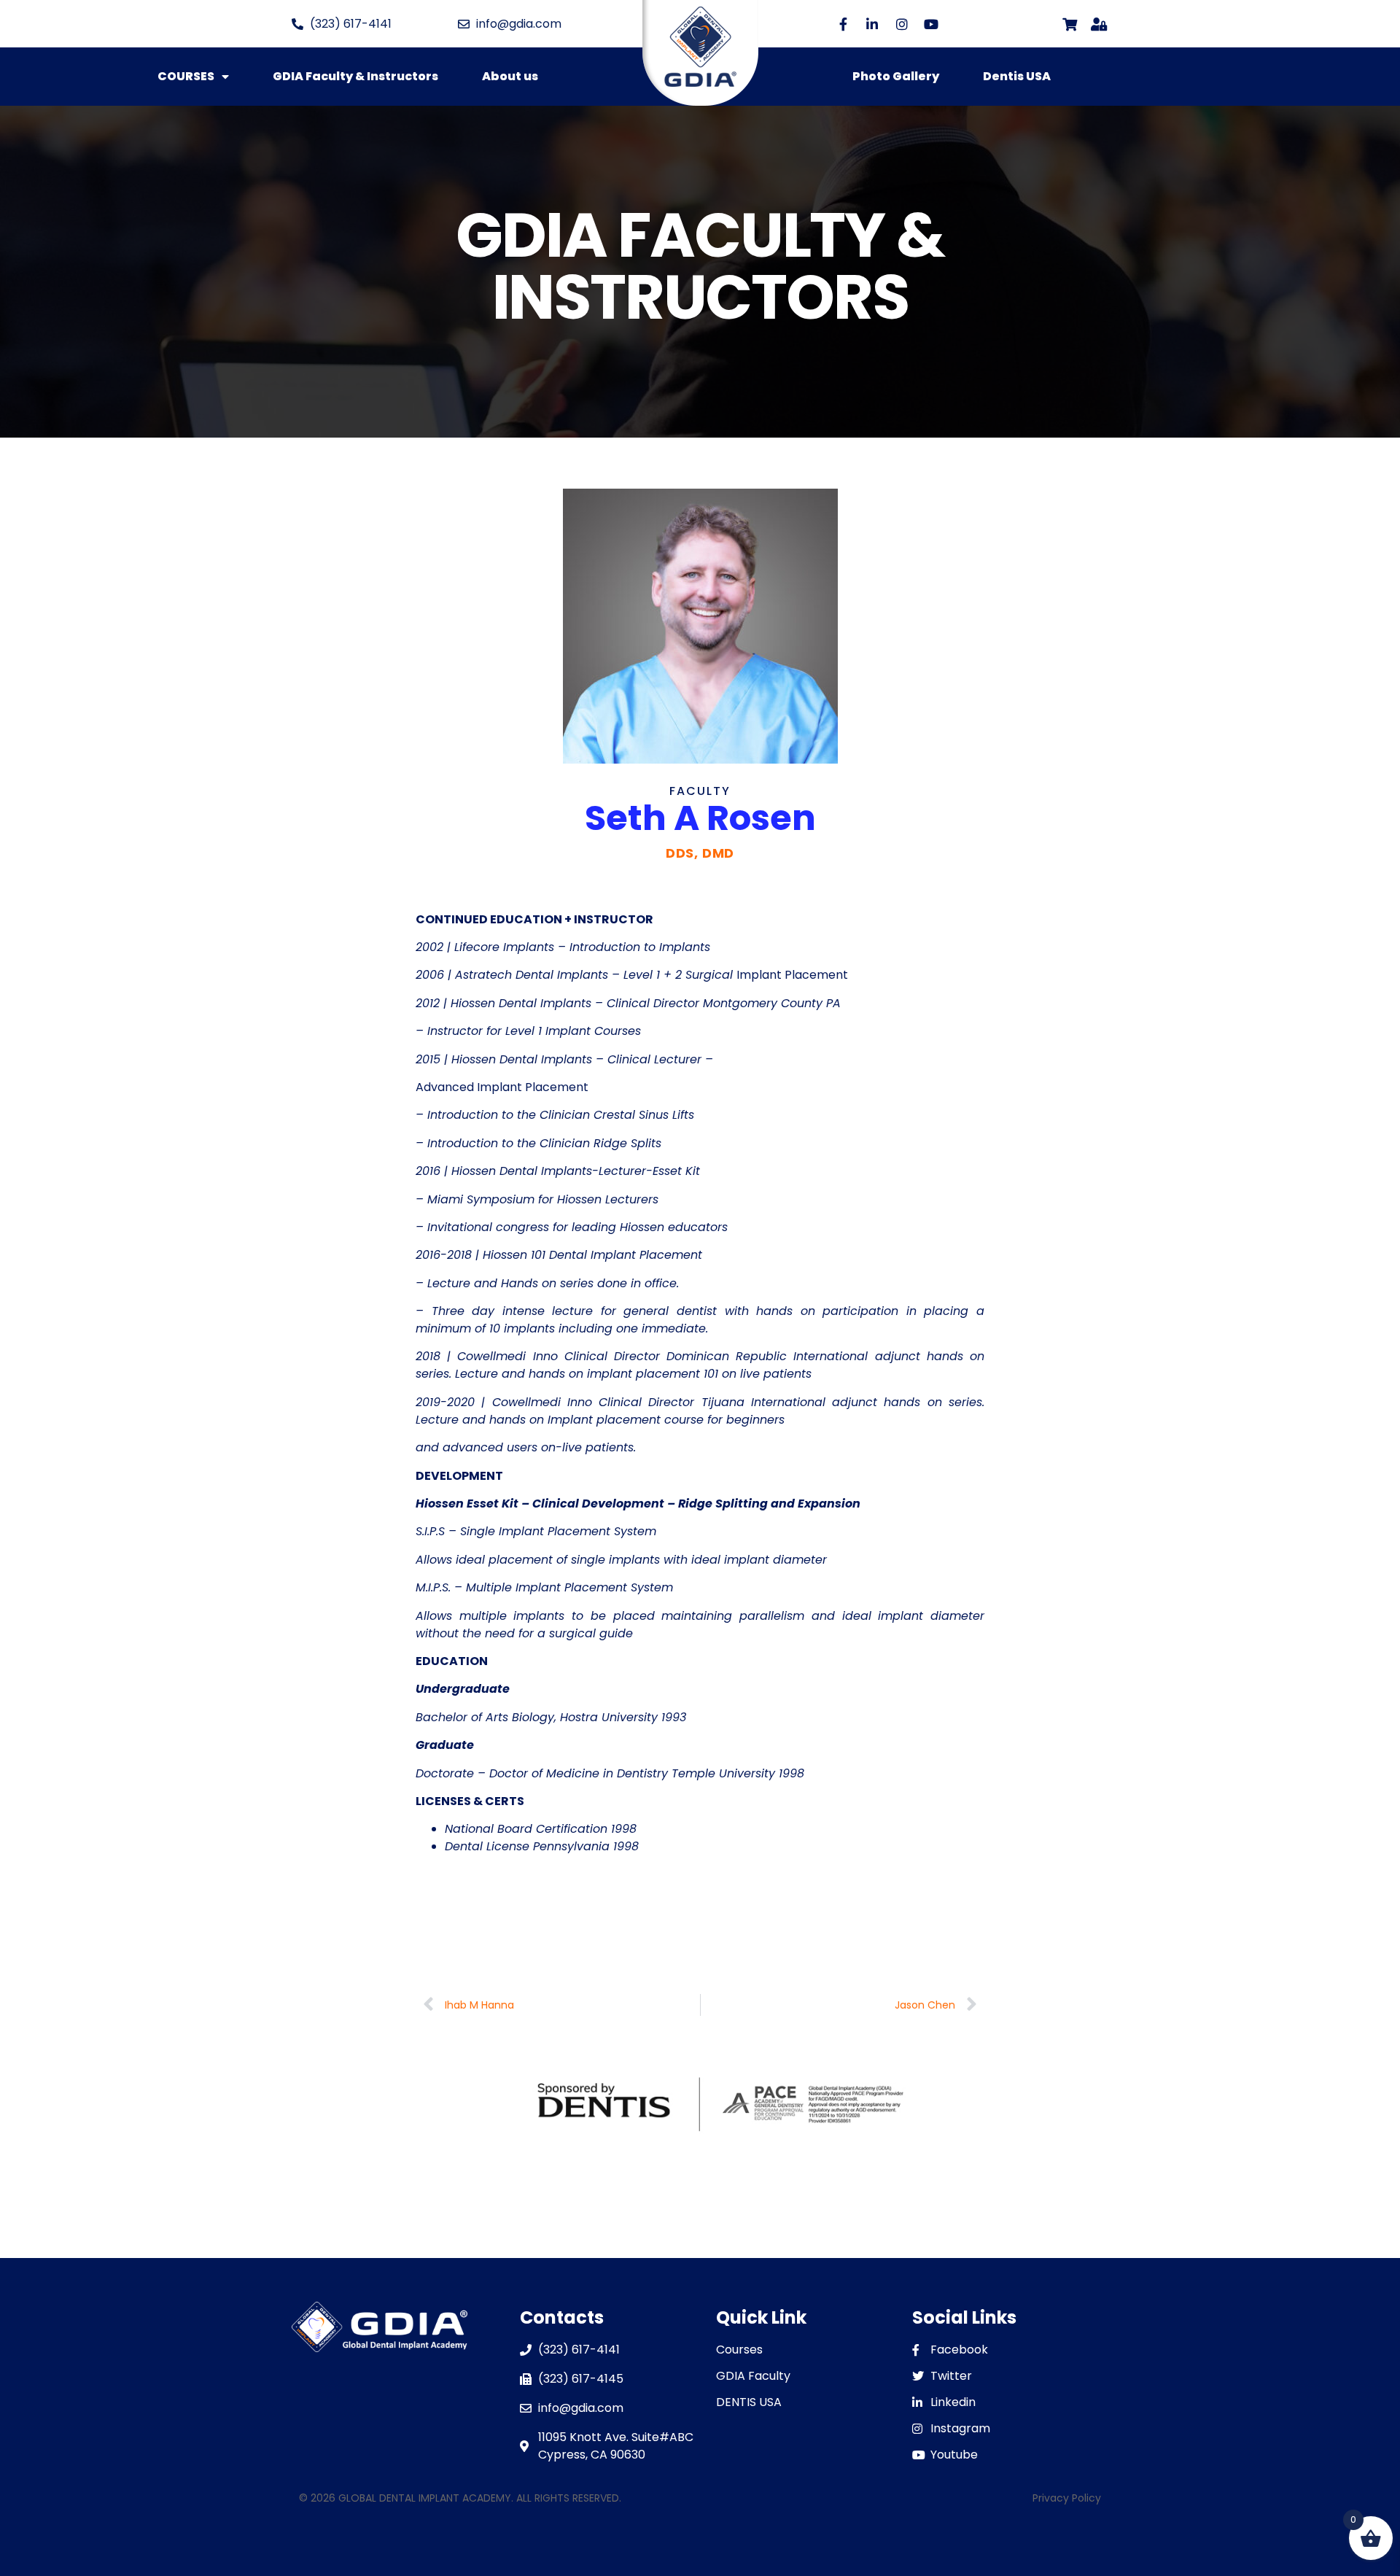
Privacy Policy (1067, 2498)
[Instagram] (902, 24)
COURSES (186, 76)
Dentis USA (1017, 76)
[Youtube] (931, 24)
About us (510, 76)
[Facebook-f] (843, 24)
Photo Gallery (896, 76)
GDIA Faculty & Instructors (355, 76)
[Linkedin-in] (872, 24)
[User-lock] (1099, 24)
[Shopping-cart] (1069, 24)
